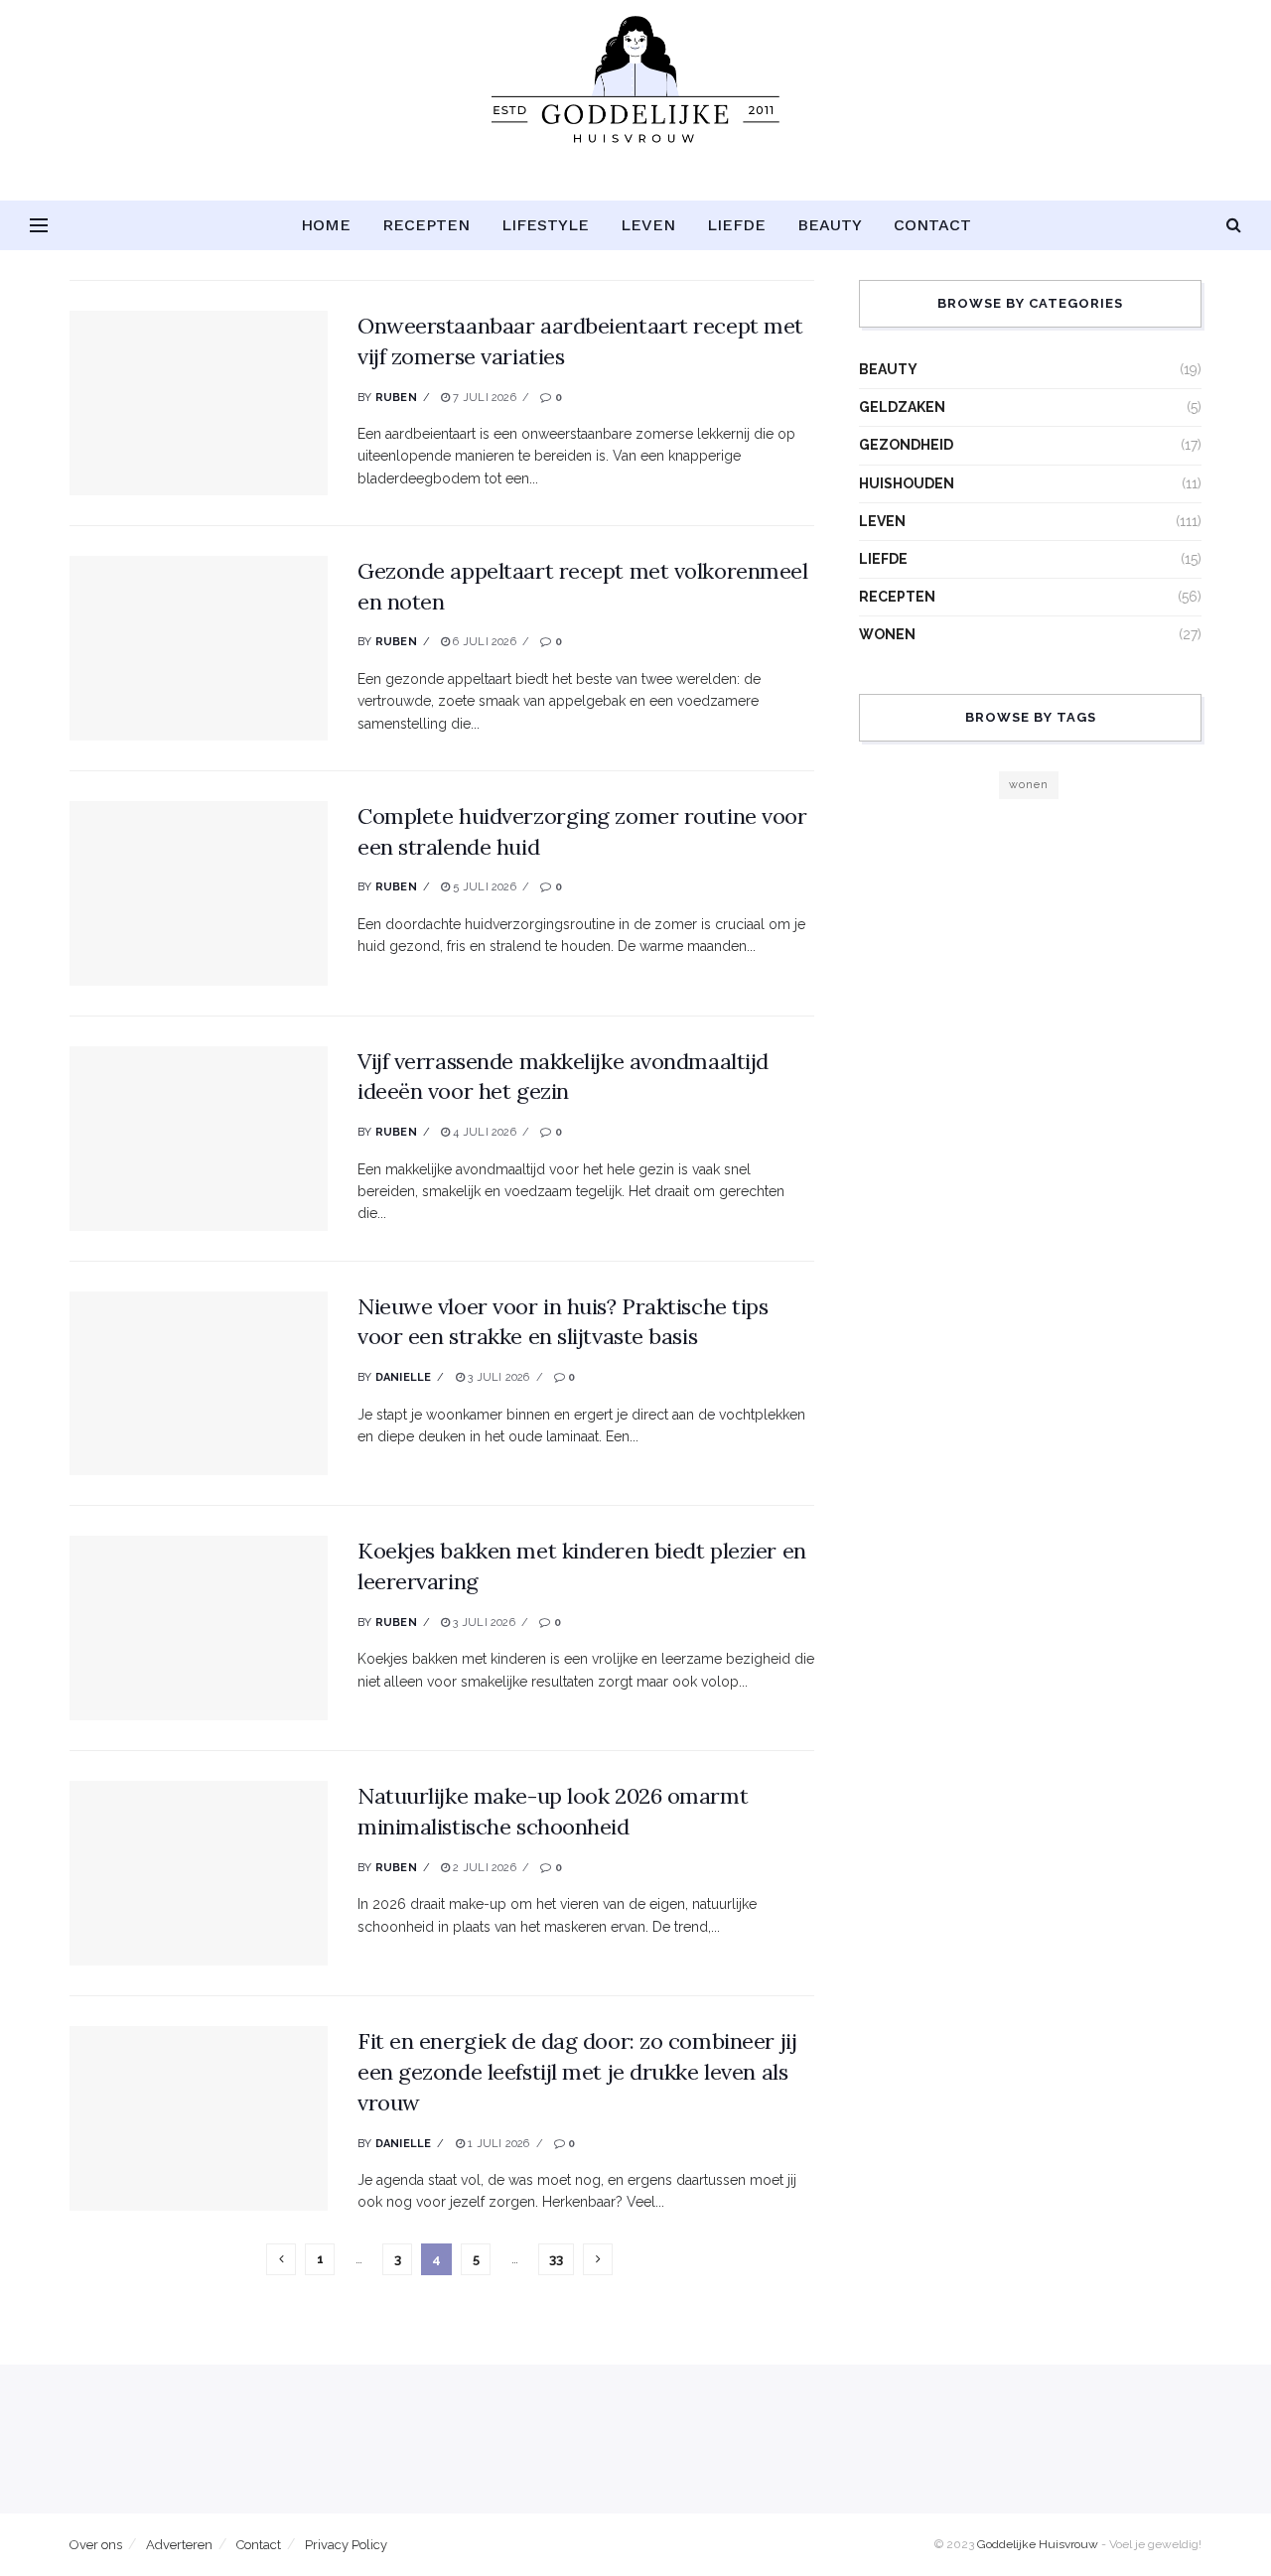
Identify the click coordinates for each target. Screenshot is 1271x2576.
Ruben (396, 398)
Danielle (404, 1377)
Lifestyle (545, 225)
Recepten (426, 225)
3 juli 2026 (497, 1377)
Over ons (96, 2545)
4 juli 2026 (483, 1132)
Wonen (887, 634)
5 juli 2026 (483, 887)
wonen (1029, 785)
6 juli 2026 (483, 642)
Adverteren (179, 2545)
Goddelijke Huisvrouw (1038, 2544)
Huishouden (907, 483)
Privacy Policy (346, 2545)
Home (326, 225)
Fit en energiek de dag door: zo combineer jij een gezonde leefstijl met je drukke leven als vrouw (577, 2072)
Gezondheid (906, 445)
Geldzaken (902, 407)
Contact (932, 225)
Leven (648, 225)
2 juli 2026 (483, 1868)
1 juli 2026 (497, 2144)
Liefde (736, 225)
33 (556, 2259)
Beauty (830, 225)
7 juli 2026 (483, 398)
